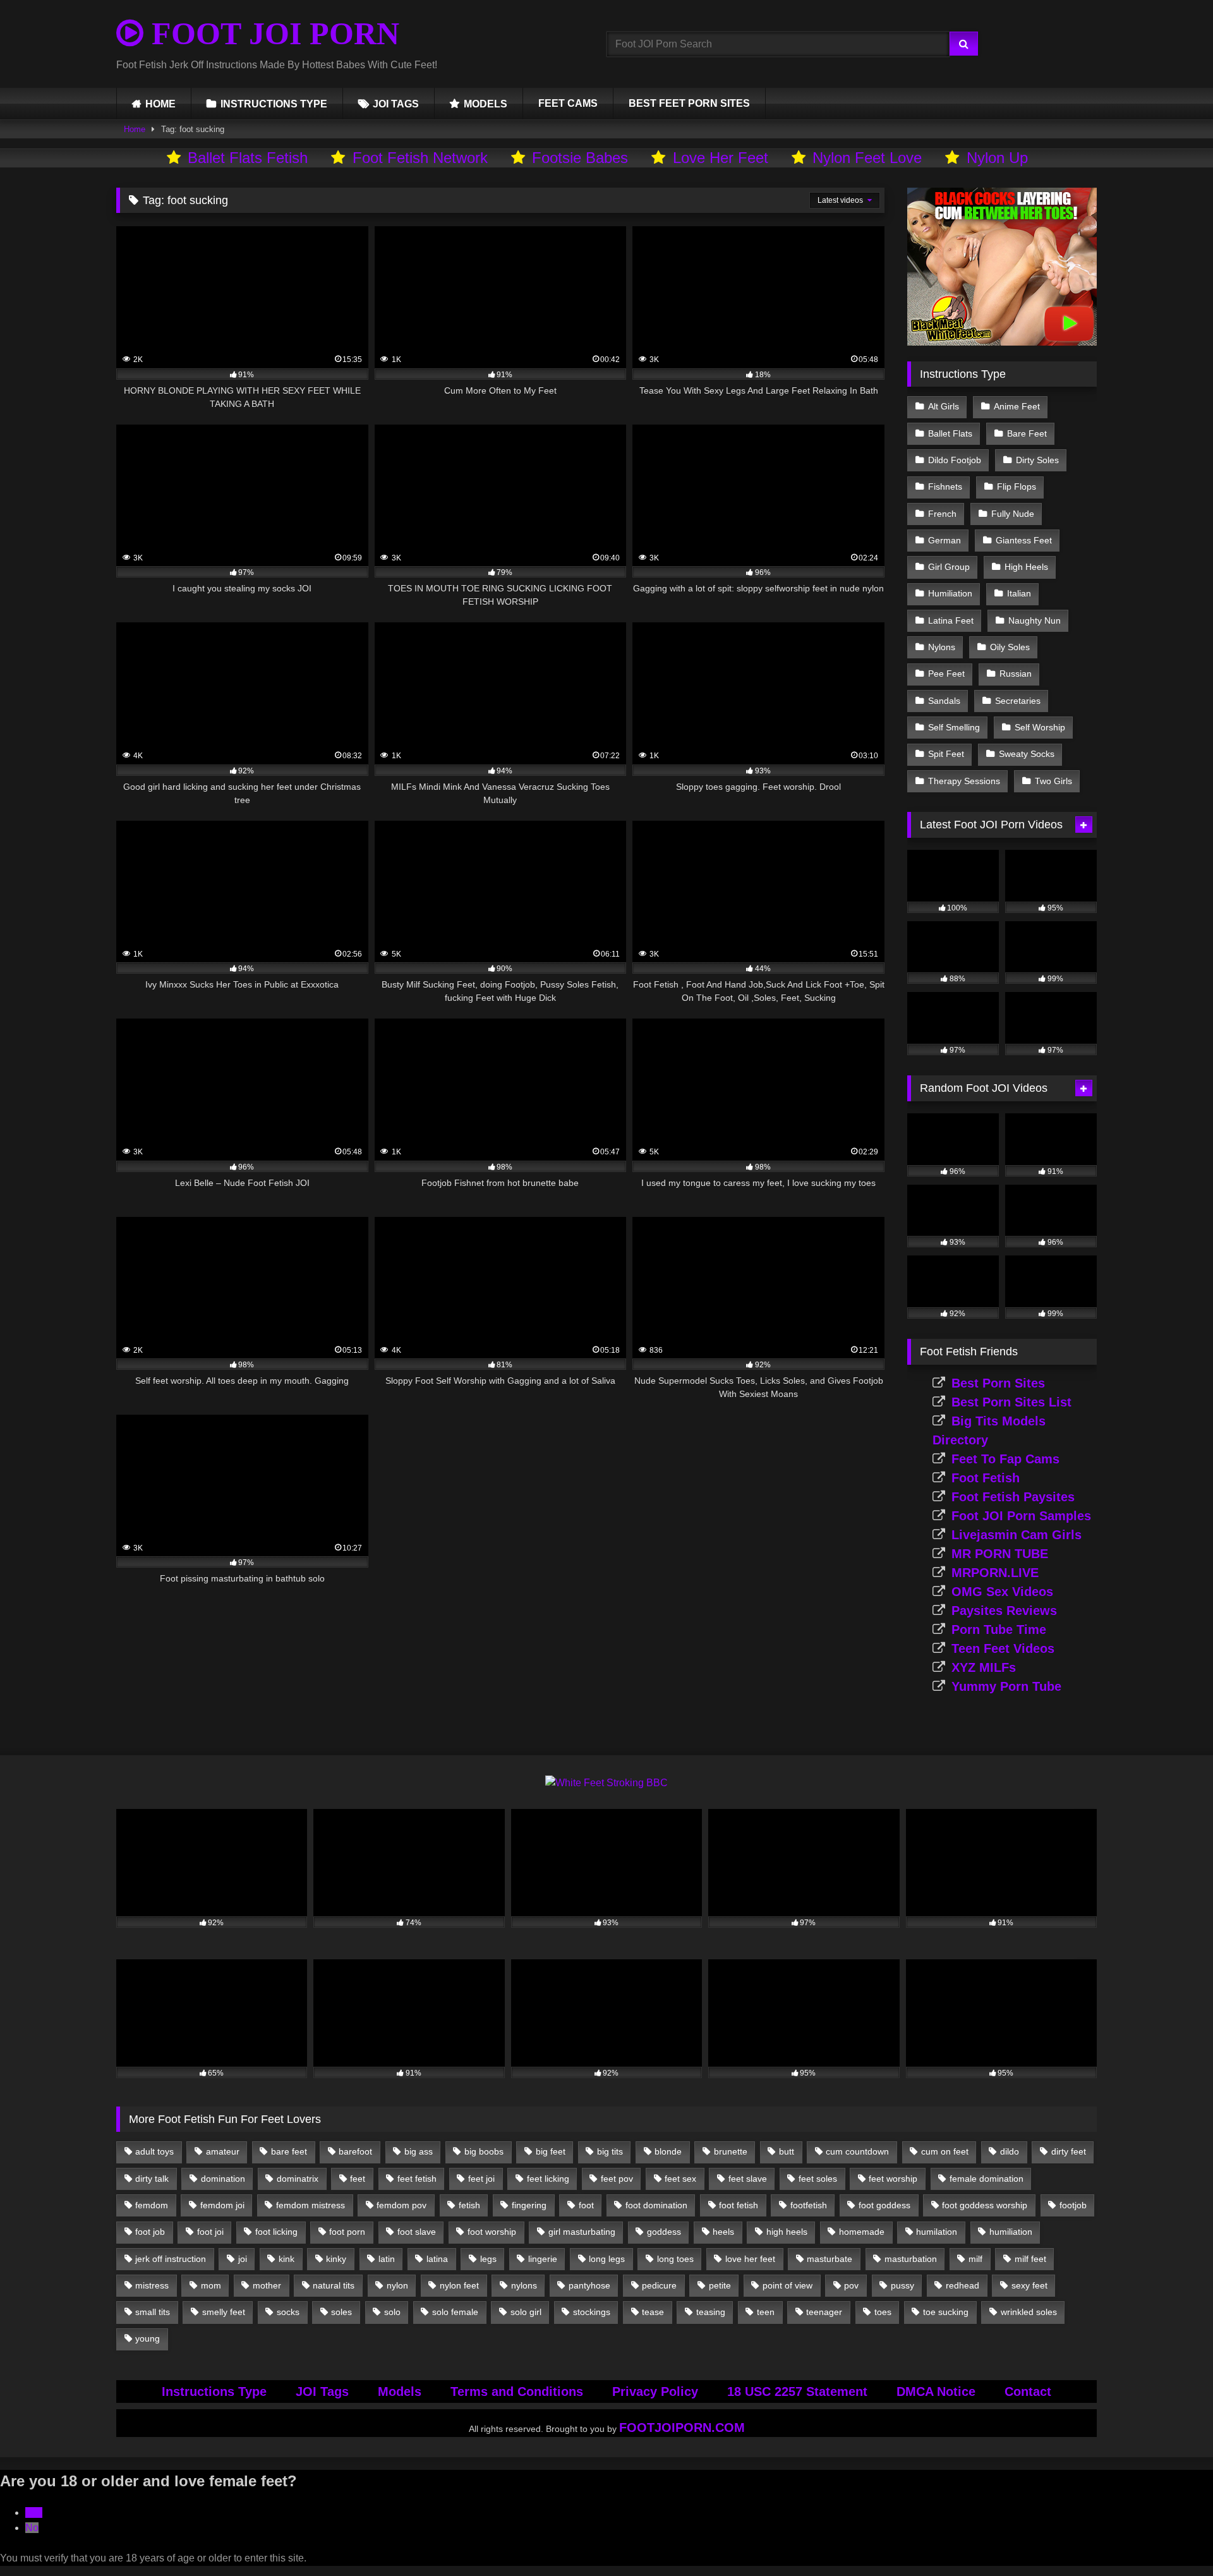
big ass (419, 2151)
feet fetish (417, 2179)
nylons (524, 2285)
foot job (150, 2232)
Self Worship (1040, 727)
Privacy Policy (655, 2392)
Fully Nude (1013, 514)
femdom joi (222, 2205)
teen (766, 2312)
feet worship (893, 2179)
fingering (529, 2205)
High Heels (1026, 567)
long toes (675, 2259)
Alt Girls (944, 406)
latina (437, 2259)
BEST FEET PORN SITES (689, 103)
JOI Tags (322, 2392)
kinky (336, 2259)
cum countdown (857, 2151)
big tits (610, 2151)
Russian (1016, 674)
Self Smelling (954, 727)
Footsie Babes (580, 158)
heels (723, 2232)
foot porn (347, 2232)
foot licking (276, 2232)
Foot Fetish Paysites (1013, 1497)
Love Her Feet (721, 158)
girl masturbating (582, 2232)
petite (720, 2285)
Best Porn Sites (998, 1383)
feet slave (748, 2179)
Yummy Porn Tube (1006, 1686)
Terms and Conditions (517, 2392)
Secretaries (1018, 701)
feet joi (481, 2179)
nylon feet (459, 2285)
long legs (607, 2259)
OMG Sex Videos (1002, 1592)
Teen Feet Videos (1003, 1648)
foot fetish (739, 2205)
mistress (152, 2285)
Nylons (942, 647)
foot (586, 2205)
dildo (1010, 2151)
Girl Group (949, 567)
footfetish (809, 2205)
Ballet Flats (950, 433)
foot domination (656, 2205)
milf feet (1030, 2259)
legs (488, 2259)
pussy (902, 2285)
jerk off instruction (171, 2259)
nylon (397, 2285)
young (148, 2338)
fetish (469, 2205)
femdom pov (401, 2205)
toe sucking (946, 2312)
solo (392, 2312)
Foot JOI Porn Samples (1021, 1516)
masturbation (911, 2259)
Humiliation (950, 593)
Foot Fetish (986, 1478)
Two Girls (1053, 781)
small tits (153, 2312)
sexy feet (1029, 2285)
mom (211, 2285)
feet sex (680, 2179)
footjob (1073, 2205)
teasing (711, 2312)
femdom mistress (311, 2205)
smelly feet (224, 2312)
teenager (824, 2312)
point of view (788, 2285)
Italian (1019, 593)
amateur (223, 2151)
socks (288, 2312)
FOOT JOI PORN (271, 33)
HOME (160, 104)
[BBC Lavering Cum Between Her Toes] (1002, 342)
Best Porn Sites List (1011, 1402)
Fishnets (945, 487)
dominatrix (298, 2179)
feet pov (617, 2179)
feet (358, 2179)
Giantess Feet (1024, 540)
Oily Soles (1010, 647)
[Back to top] (1174, 2538)
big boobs (484, 2151)
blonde (668, 2151)
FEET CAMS (568, 103)
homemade (862, 2232)
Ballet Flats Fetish (248, 158)
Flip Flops (1017, 487)
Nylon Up (997, 158)
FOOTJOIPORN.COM (682, 2428)
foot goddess (884, 2205)
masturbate (830, 2259)
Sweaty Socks (1027, 754)
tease (653, 2312)
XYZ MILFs (984, 1667)
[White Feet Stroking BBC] (606, 1783)
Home (135, 129)
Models (400, 2392)
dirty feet (1069, 2151)
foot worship (492, 2232)
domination (223, 2179)
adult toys (154, 2151)
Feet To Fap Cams (1005, 1459)
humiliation (1011, 2232)
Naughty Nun (1035, 620)
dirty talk (152, 2179)
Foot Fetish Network (420, 158)
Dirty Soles (1037, 460)
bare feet (289, 2151)
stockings (592, 2312)
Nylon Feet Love (867, 158)
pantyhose (589, 2285)
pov (851, 2285)
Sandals (944, 701)
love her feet (750, 2259)
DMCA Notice (936, 2392)
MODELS (486, 104)
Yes (34, 2513)
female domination (987, 2179)
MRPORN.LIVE (995, 1573)
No (32, 2528)
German (944, 540)
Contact (1028, 2392)
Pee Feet (946, 674)
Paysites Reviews (1004, 1611)
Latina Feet (951, 620)
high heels (787, 2232)
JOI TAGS (396, 104)
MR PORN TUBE (1000, 1554)
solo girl (526, 2312)
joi (243, 2259)
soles (341, 2312)
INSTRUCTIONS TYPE (274, 104)
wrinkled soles (1029, 2312)
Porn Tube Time (999, 1630)
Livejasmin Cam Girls (1017, 1535)
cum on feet (945, 2151)
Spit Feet (946, 754)
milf (975, 2259)
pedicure (659, 2285)
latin (387, 2259)
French (942, 514)
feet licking (548, 2179)
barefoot (355, 2151)
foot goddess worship (985, 2205)
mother (267, 2285)
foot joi (210, 2232)
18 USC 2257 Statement (797, 2392)
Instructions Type (214, 2392)
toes (883, 2312)
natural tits (334, 2285)
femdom (152, 2205)
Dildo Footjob (955, 460)
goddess (664, 2232)
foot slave (417, 2232)
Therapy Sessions (964, 781)
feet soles (818, 2179)
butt (787, 2151)
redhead (963, 2285)
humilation (937, 2232)
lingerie (543, 2259)
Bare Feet (1027, 433)
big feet (551, 2151)
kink (287, 2259)
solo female (455, 2312)
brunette (731, 2151)
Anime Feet (1017, 406)
